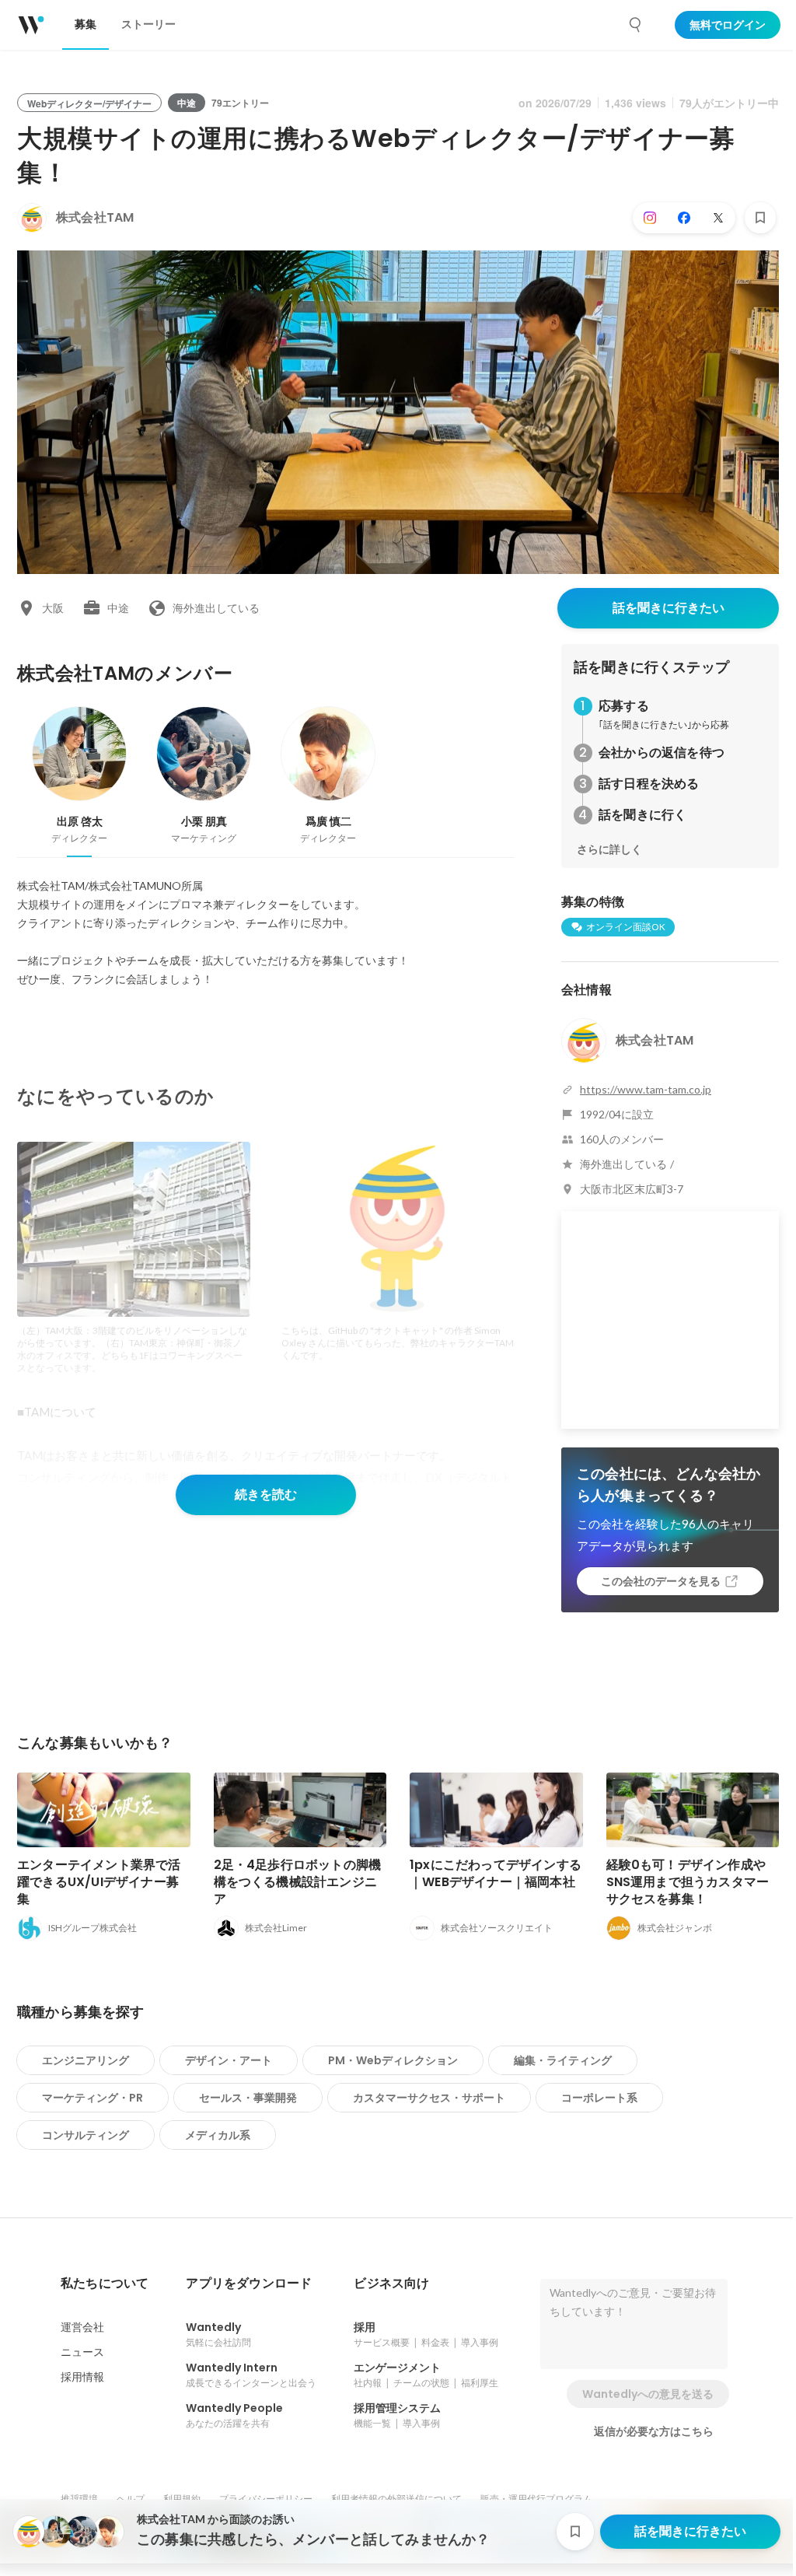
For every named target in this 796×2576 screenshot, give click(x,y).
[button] (105, 2284)
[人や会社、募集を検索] (636, 25)
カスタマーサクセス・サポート (429, 2098)
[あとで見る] (760, 218)
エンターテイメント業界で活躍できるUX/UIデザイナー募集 (99, 1882)
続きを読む (266, 1494)
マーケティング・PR (93, 2098)
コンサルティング (86, 2135)
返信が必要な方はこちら (654, 2431)
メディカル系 (218, 2135)
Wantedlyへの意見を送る (648, 2394)
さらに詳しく (609, 849)
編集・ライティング (563, 2060)
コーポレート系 (599, 2098)
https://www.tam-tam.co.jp (646, 1089)
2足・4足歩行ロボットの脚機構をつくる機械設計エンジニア (298, 1882)
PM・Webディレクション (393, 2060)
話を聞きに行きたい (669, 608)
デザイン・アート (229, 2060)
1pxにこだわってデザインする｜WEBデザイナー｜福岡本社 (496, 1873)
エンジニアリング (86, 2060)
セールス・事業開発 (248, 2098)
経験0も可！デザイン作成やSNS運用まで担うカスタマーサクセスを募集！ (688, 1882)
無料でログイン (728, 25)
